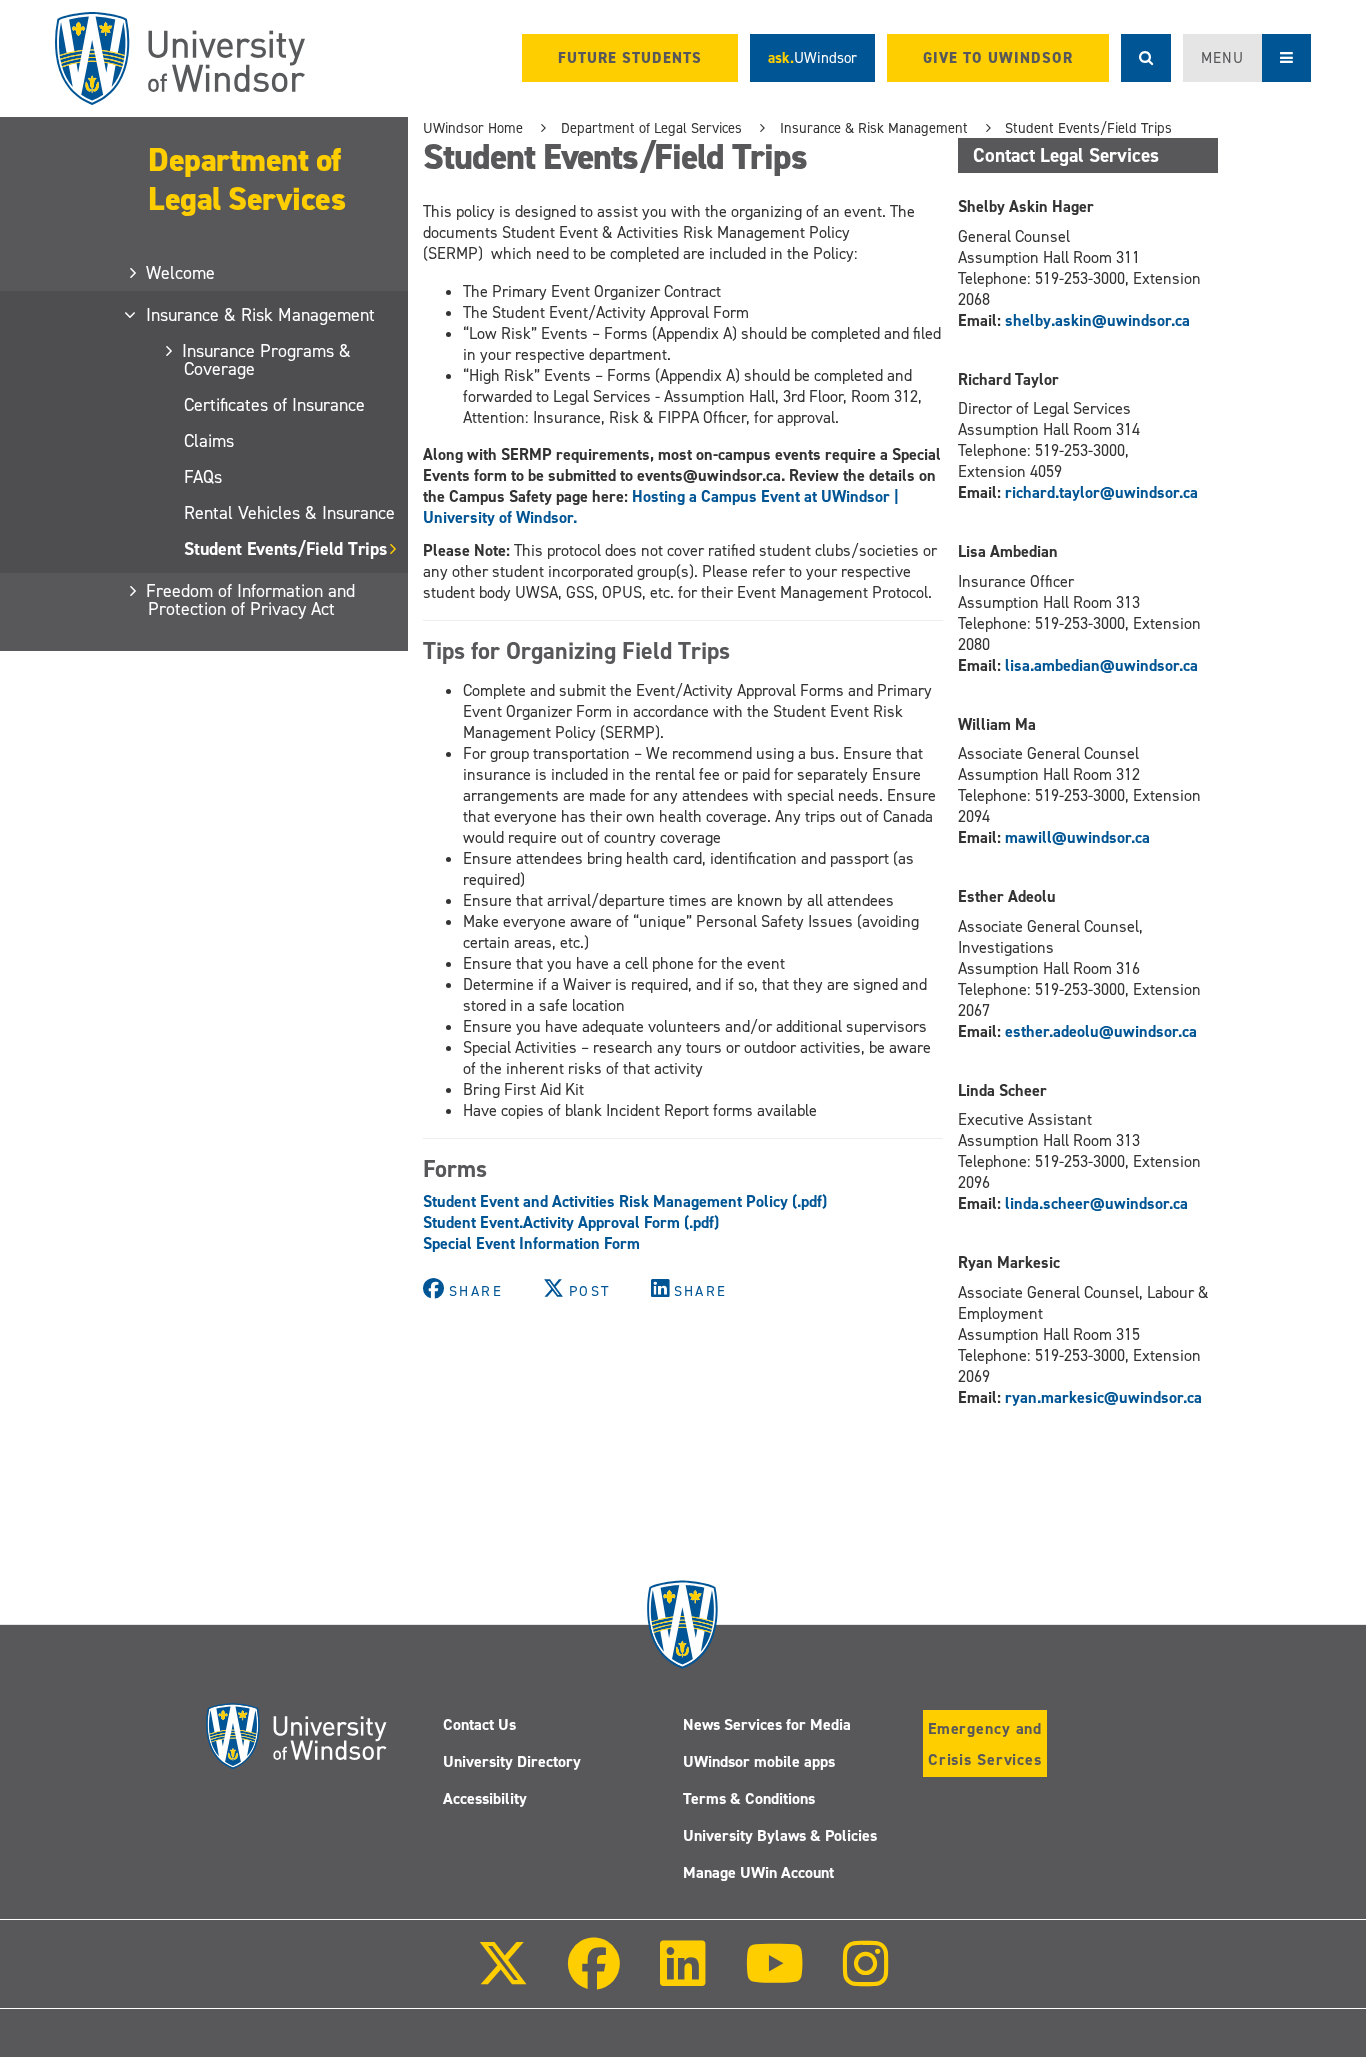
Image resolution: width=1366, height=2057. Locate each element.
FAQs (203, 477)
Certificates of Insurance (274, 405)
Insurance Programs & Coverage (267, 360)
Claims (209, 441)
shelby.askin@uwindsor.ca (1097, 320)
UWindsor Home (473, 128)
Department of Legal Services (246, 179)
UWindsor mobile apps (759, 1761)
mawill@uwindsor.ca (1077, 837)
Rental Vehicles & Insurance (289, 513)
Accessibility (485, 1798)
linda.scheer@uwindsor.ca (1096, 1203)
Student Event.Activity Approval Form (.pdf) (571, 1222)
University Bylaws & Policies (780, 1835)
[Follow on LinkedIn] (682, 1977)
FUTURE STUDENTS (630, 58)
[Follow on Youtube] (774, 1977)
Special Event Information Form (531, 1243)
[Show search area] (1146, 58)
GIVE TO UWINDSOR (998, 58)
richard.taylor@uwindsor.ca (1101, 492)
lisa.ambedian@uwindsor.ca (1101, 665)
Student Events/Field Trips (285, 549)
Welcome (181, 273)
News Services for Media (767, 1724)
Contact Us (479, 1724)
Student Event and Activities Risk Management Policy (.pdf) (625, 1201)
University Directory (512, 1761)
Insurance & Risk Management (261, 315)
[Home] (180, 58)
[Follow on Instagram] (866, 1977)
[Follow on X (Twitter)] (503, 1977)
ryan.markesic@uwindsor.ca (1103, 1397)
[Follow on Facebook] (594, 1977)
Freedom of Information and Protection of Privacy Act (251, 600)
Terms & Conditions (749, 1798)
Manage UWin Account (758, 1872)
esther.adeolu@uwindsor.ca (1101, 1031)
